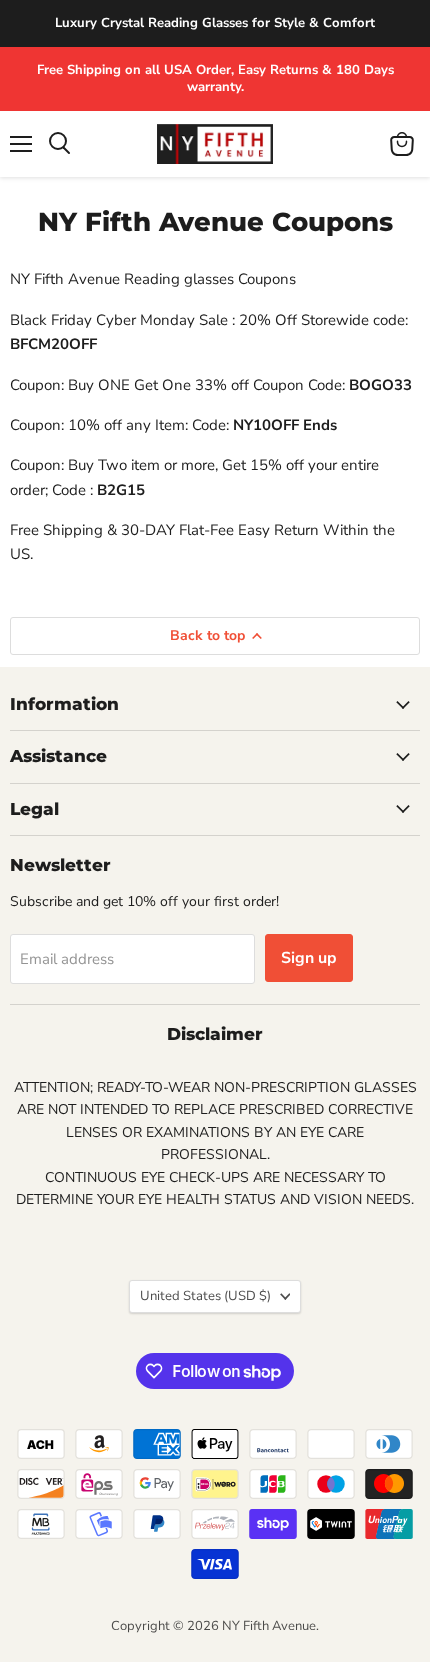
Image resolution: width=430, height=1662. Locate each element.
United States (205, 1296)
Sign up (309, 958)
